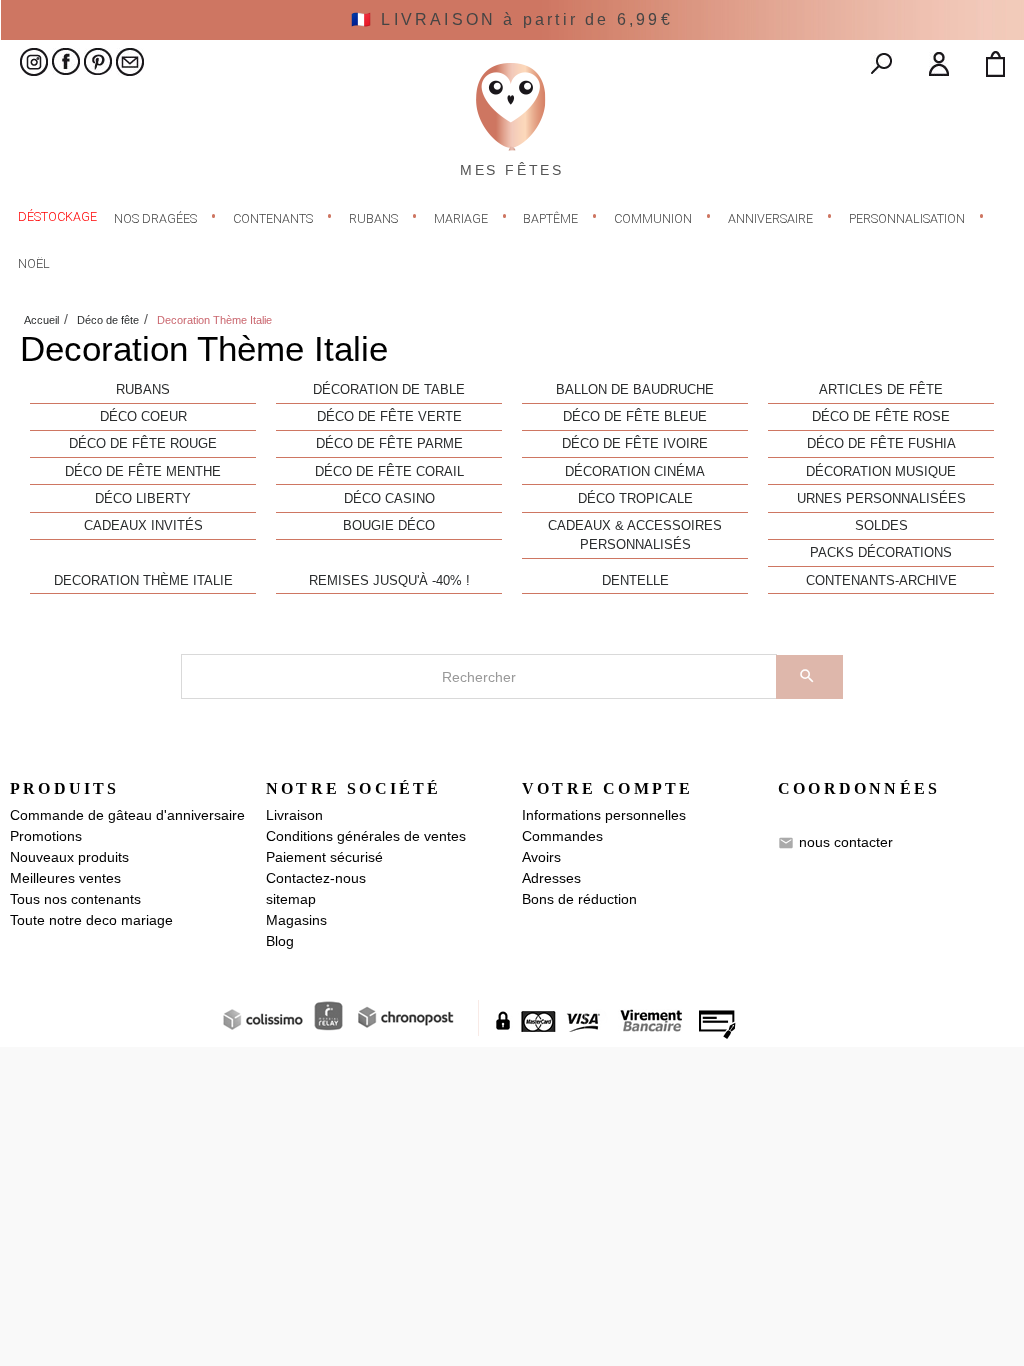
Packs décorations (881, 553)
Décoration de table (389, 390)
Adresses (551, 878)
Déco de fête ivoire (635, 444)
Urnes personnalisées (881, 499)
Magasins (296, 920)
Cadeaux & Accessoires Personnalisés (635, 535)
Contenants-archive (881, 581)
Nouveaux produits (69, 857)
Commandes (562, 836)
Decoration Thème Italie (143, 581)
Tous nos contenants (75, 899)
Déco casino (389, 499)
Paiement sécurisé (324, 857)
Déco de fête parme (389, 444)
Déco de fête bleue (635, 417)
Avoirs (541, 857)
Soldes (881, 526)
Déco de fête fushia (881, 444)
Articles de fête (881, 390)
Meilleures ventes (65, 878)
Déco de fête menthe (143, 472)
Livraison (294, 815)
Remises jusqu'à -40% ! (389, 581)
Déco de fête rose (881, 417)
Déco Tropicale (635, 499)
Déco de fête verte (389, 417)
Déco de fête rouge (143, 444)
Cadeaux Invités (143, 526)
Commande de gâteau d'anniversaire (127, 815)
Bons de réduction (579, 899)
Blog (280, 941)
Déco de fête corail (389, 472)
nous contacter (846, 842)
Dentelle (635, 581)
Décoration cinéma (635, 472)
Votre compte (607, 788)
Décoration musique (881, 472)
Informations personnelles (604, 815)
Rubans (143, 390)
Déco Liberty (143, 499)
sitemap (291, 899)
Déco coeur (143, 417)
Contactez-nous (316, 878)
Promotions (46, 836)
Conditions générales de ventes (366, 836)
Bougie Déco (389, 526)
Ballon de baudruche (635, 390)
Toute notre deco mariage (91, 920)
